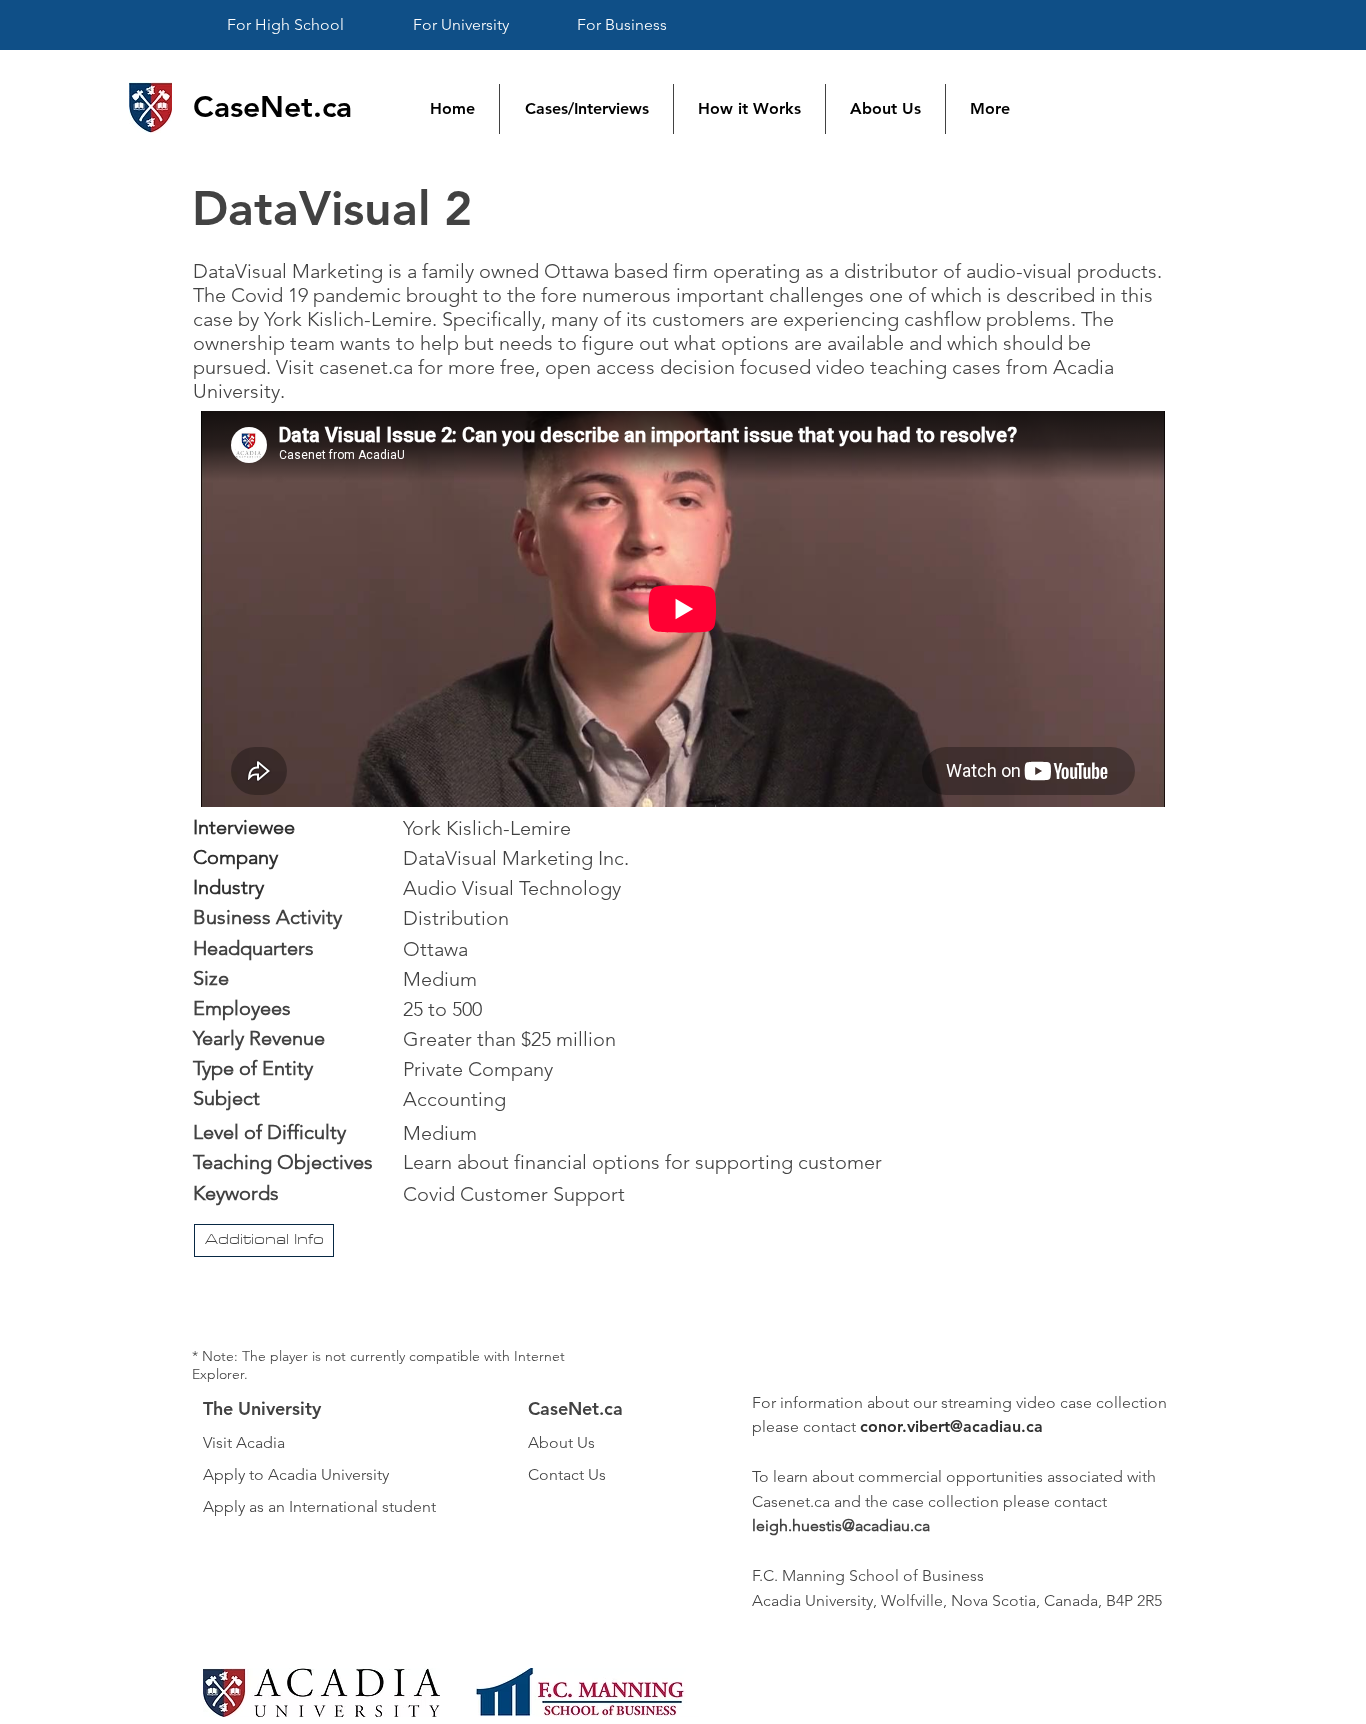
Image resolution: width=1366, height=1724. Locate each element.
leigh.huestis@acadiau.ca (841, 1525)
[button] (264, 1240)
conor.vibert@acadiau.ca (951, 1426)
